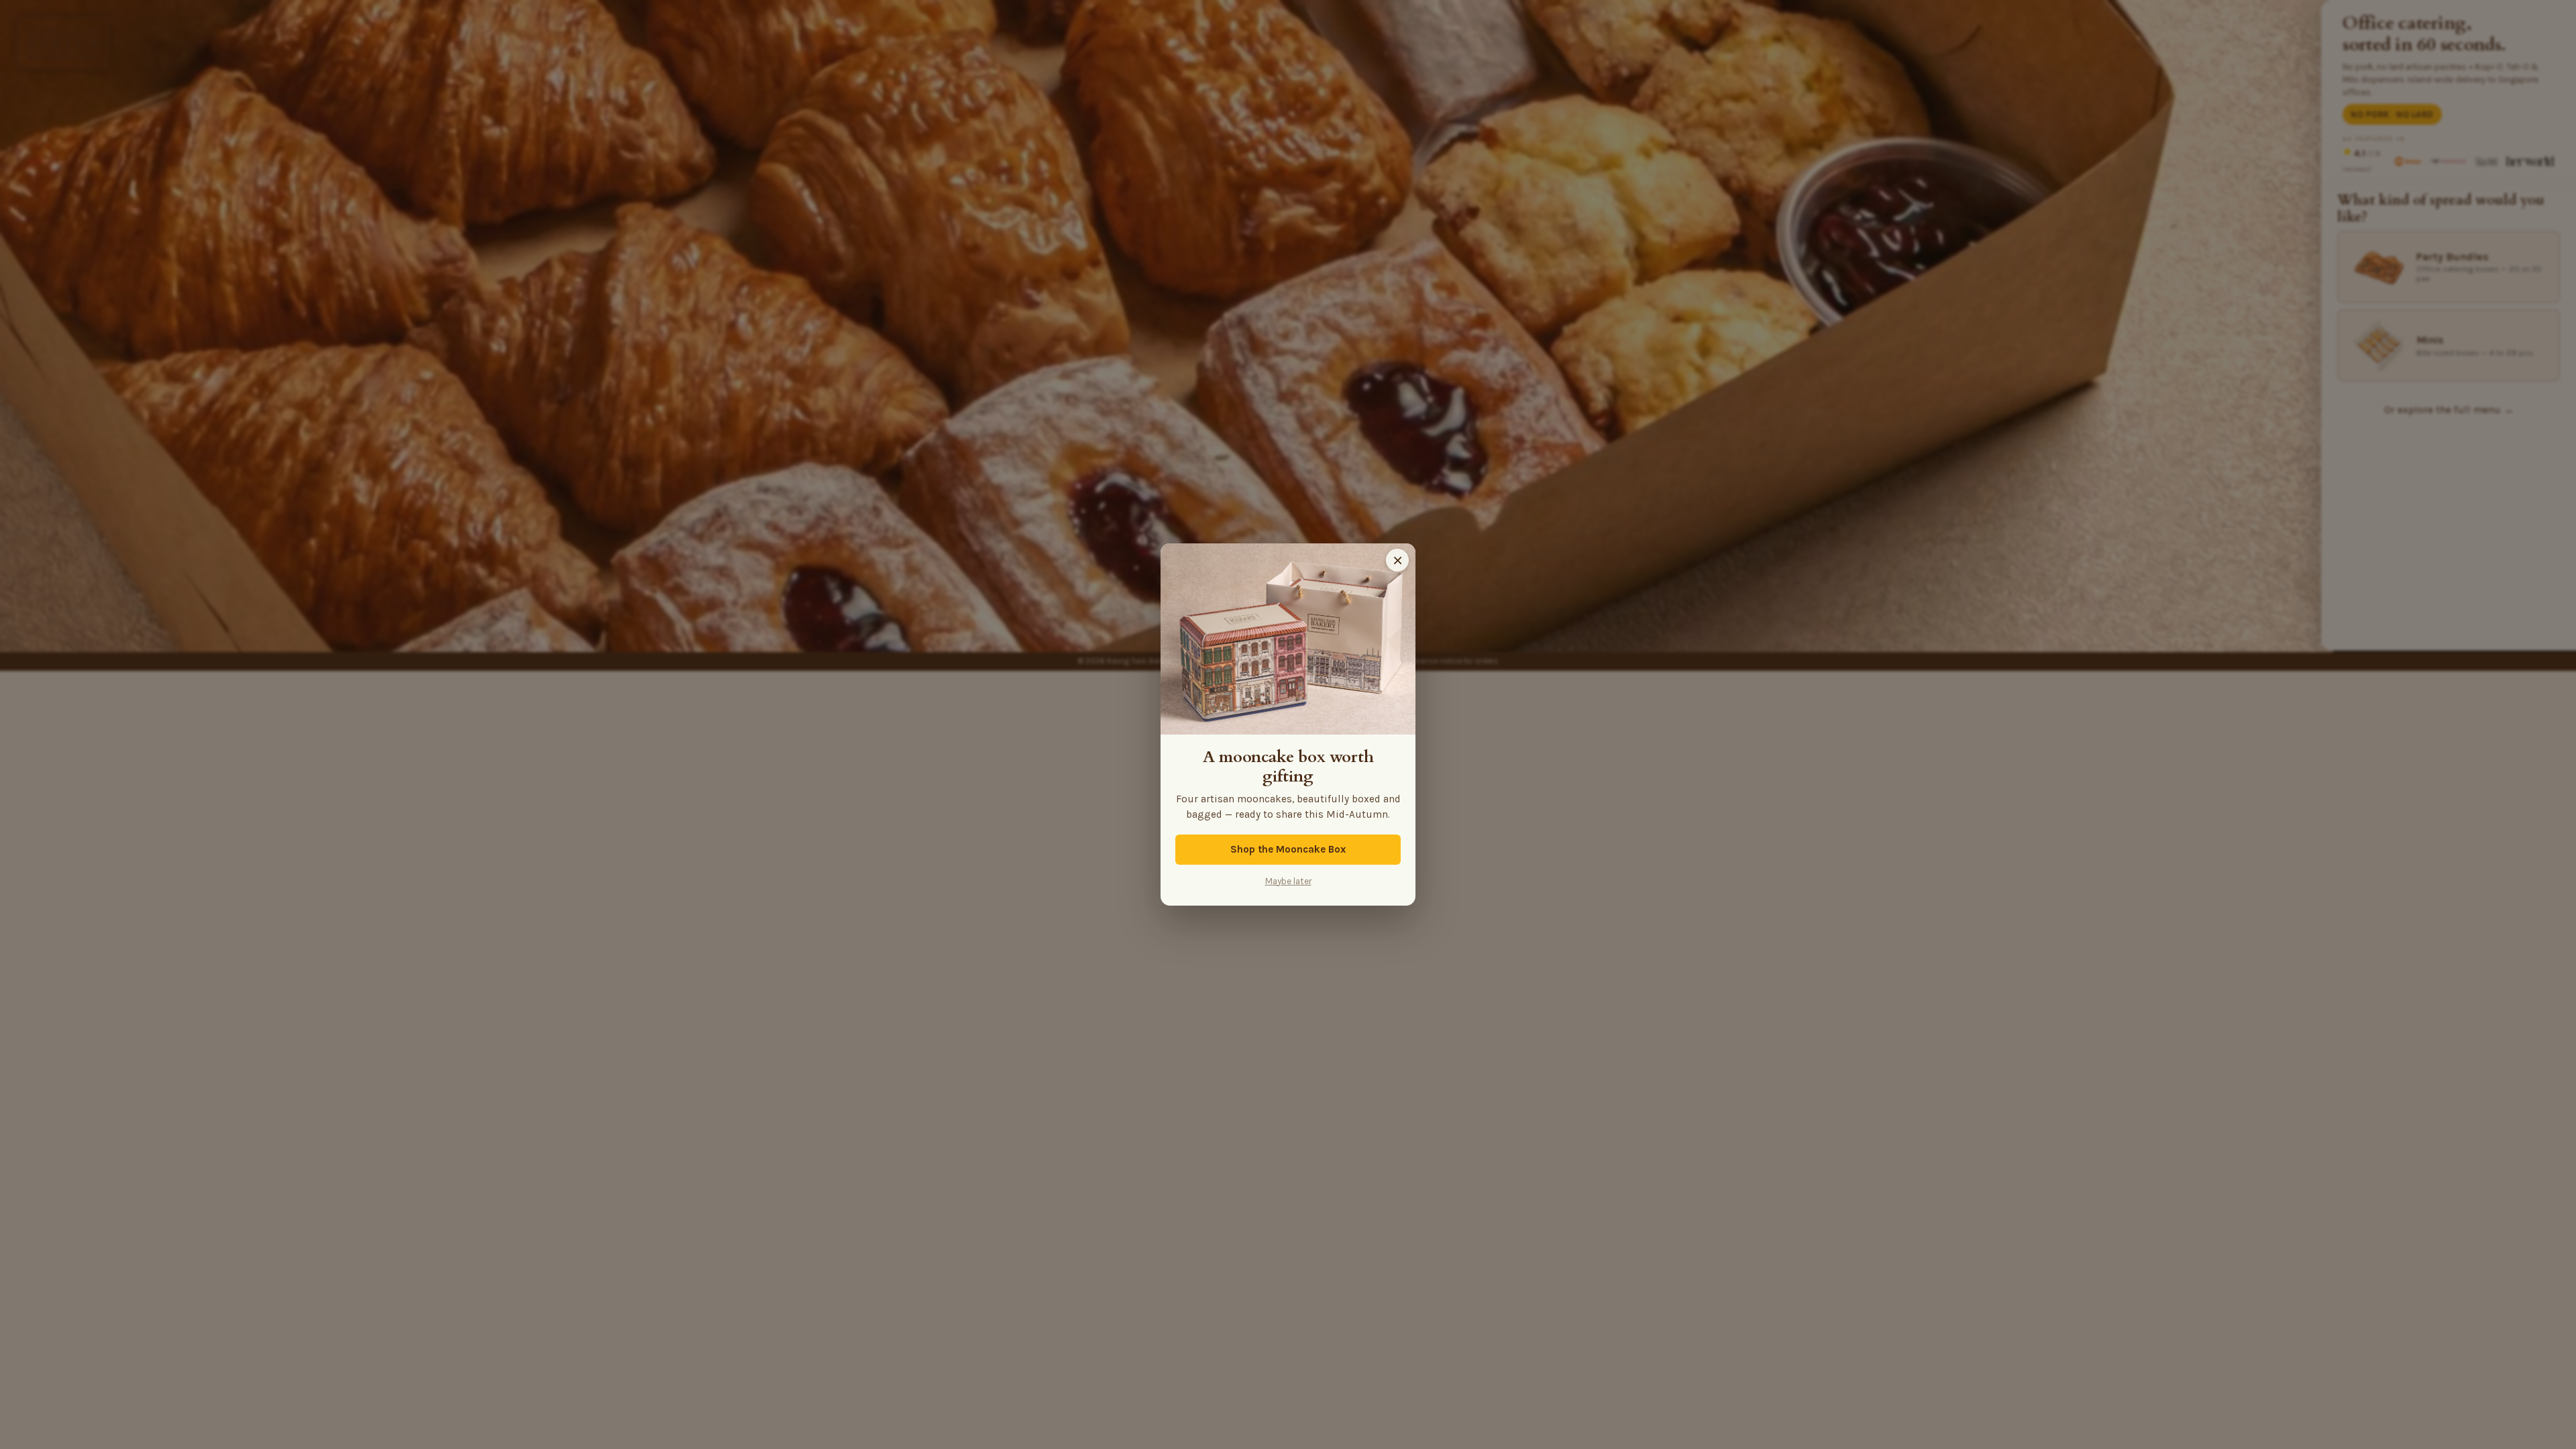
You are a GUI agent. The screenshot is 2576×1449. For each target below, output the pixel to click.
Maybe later (1288, 881)
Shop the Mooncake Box (1288, 849)
